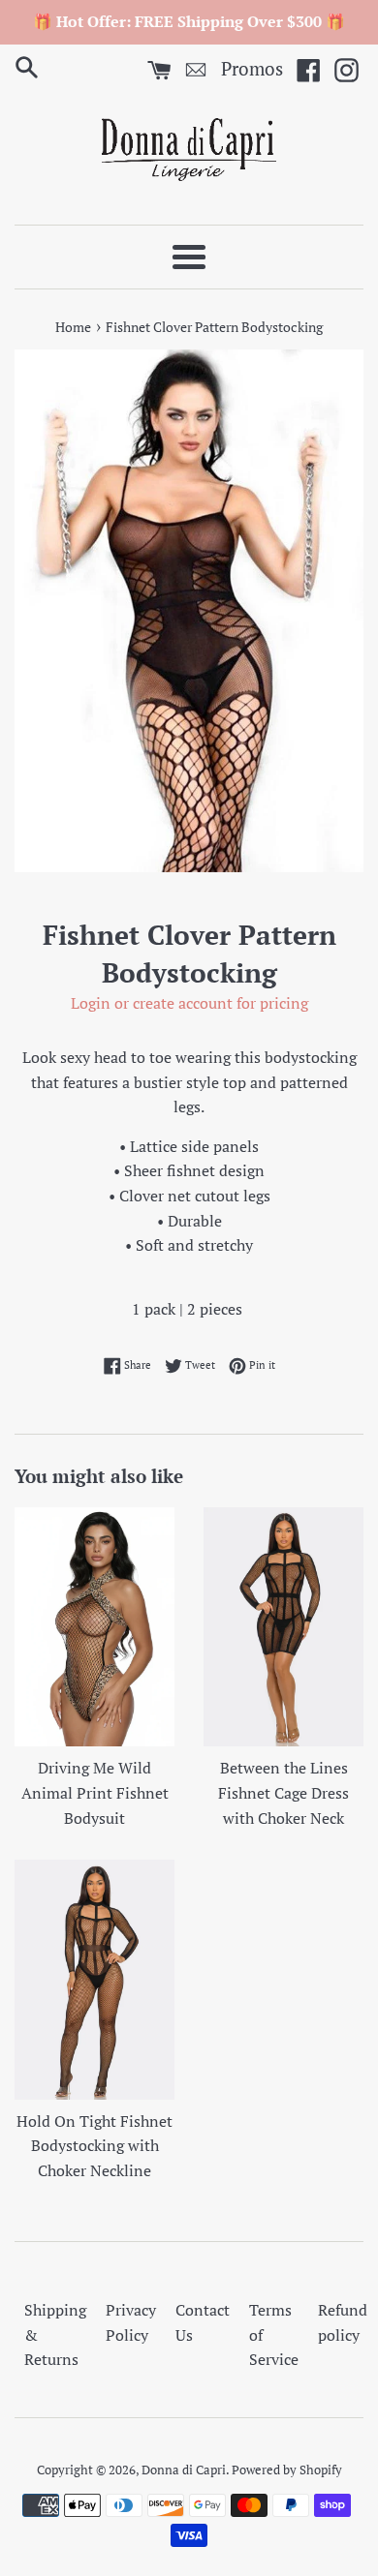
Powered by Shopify (287, 2470)
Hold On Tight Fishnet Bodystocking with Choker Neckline (94, 2146)
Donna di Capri (184, 2470)
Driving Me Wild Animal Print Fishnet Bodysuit (95, 1792)
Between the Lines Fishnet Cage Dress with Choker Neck (283, 1792)
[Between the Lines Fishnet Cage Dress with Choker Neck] (283, 1627)
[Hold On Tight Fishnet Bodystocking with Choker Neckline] (94, 1980)
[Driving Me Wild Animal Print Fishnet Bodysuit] (94, 1627)
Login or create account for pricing (189, 1003)
